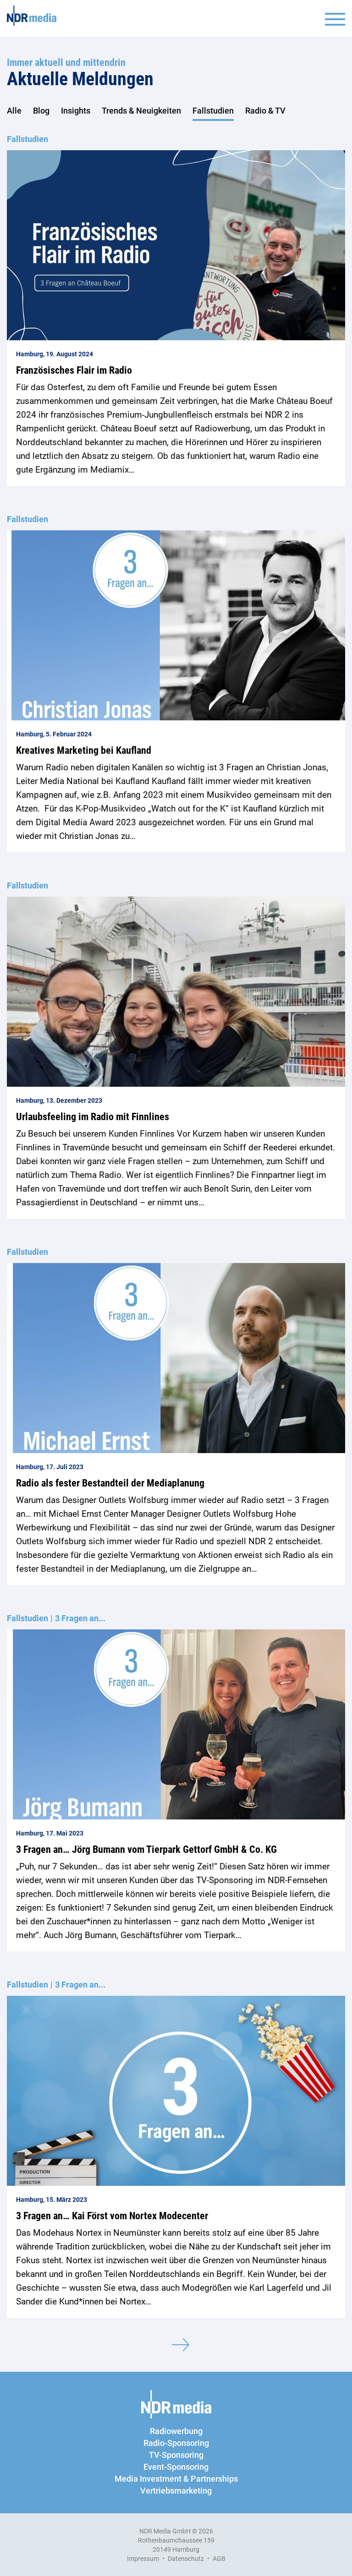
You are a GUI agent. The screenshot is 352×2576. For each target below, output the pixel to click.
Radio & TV (265, 111)
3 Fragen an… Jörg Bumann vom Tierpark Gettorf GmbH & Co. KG (146, 1849)
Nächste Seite (181, 2345)
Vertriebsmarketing (176, 2491)
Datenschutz (186, 2559)
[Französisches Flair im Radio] (176, 245)
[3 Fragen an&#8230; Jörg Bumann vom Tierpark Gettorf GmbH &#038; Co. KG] (176, 1724)
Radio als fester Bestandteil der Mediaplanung (110, 1483)
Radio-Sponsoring (176, 2443)
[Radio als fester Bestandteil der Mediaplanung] (176, 1358)
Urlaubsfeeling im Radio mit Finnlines (93, 1117)
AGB (219, 2559)
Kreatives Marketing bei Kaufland (84, 750)
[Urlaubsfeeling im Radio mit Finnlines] (176, 992)
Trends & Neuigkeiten (141, 111)
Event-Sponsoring (176, 2467)
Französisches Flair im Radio (74, 370)
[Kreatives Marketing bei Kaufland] (176, 625)
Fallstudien (213, 111)
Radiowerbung (176, 2431)
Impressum (143, 2559)
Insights (76, 111)
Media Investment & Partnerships (176, 2479)
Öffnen (335, 19)
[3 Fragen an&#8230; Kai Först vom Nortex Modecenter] (176, 2091)
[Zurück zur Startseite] (32, 16)
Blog (41, 111)
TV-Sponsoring (176, 2455)
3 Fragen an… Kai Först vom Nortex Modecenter (112, 2216)
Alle (14, 111)
